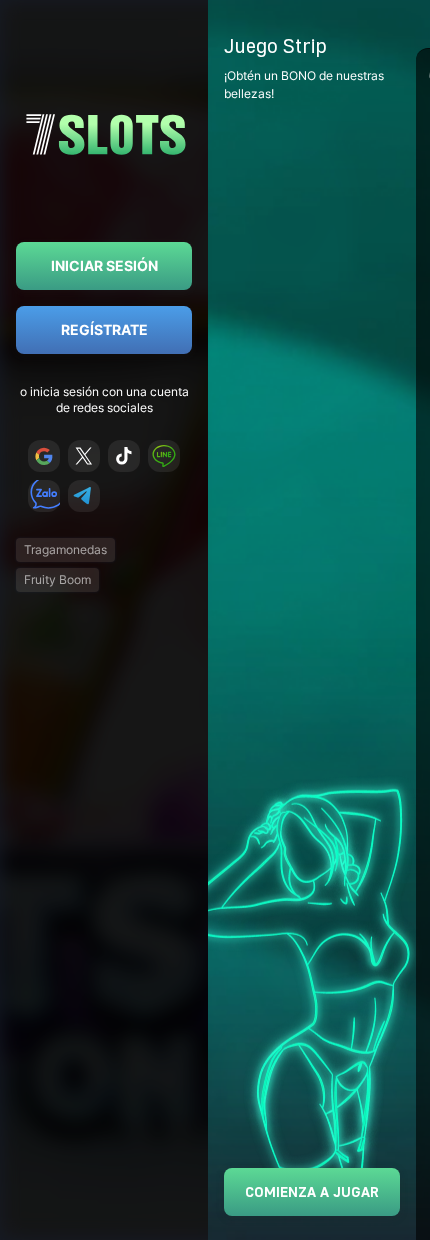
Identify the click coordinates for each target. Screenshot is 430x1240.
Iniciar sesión (104, 265)
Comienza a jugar (312, 1191)
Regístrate (104, 329)
